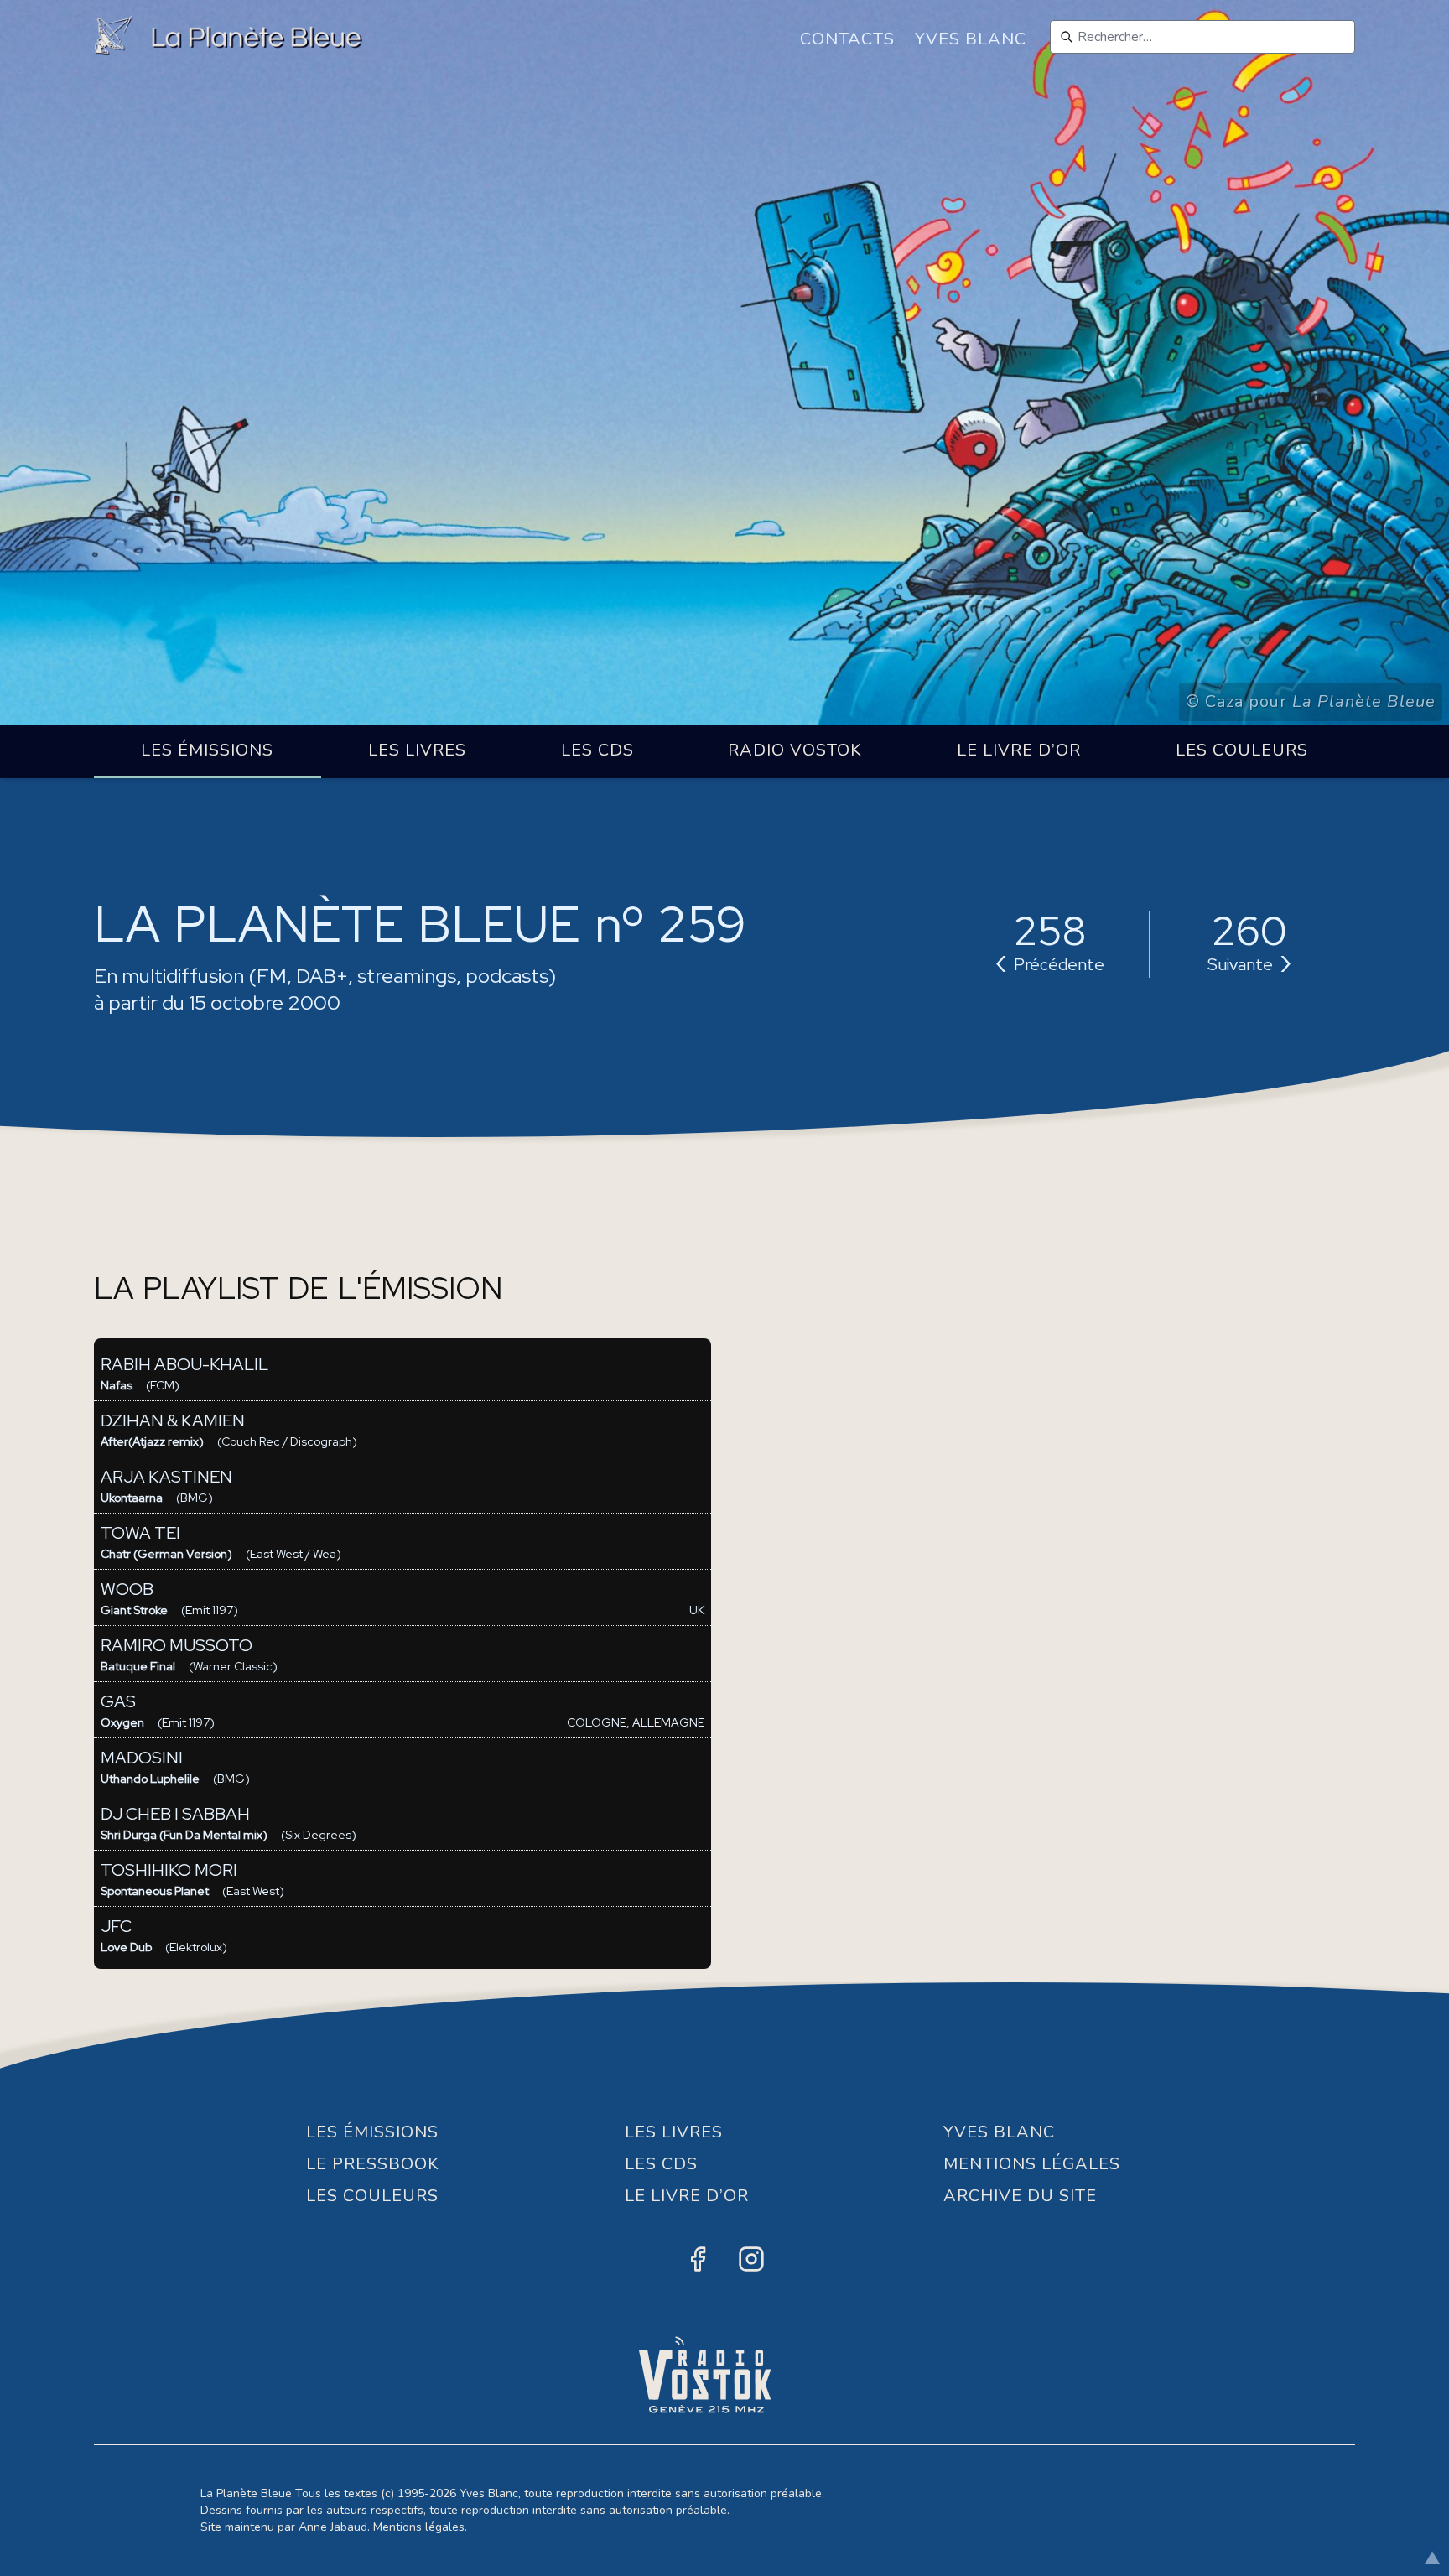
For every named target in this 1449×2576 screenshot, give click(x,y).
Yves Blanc (971, 39)
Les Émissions (207, 750)
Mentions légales (419, 2527)
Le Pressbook (373, 2164)
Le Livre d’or (1019, 750)
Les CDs (597, 750)
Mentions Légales (1032, 2164)
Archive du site (1020, 2196)
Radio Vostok (795, 750)
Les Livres (417, 750)
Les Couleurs (1242, 750)
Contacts (847, 39)
